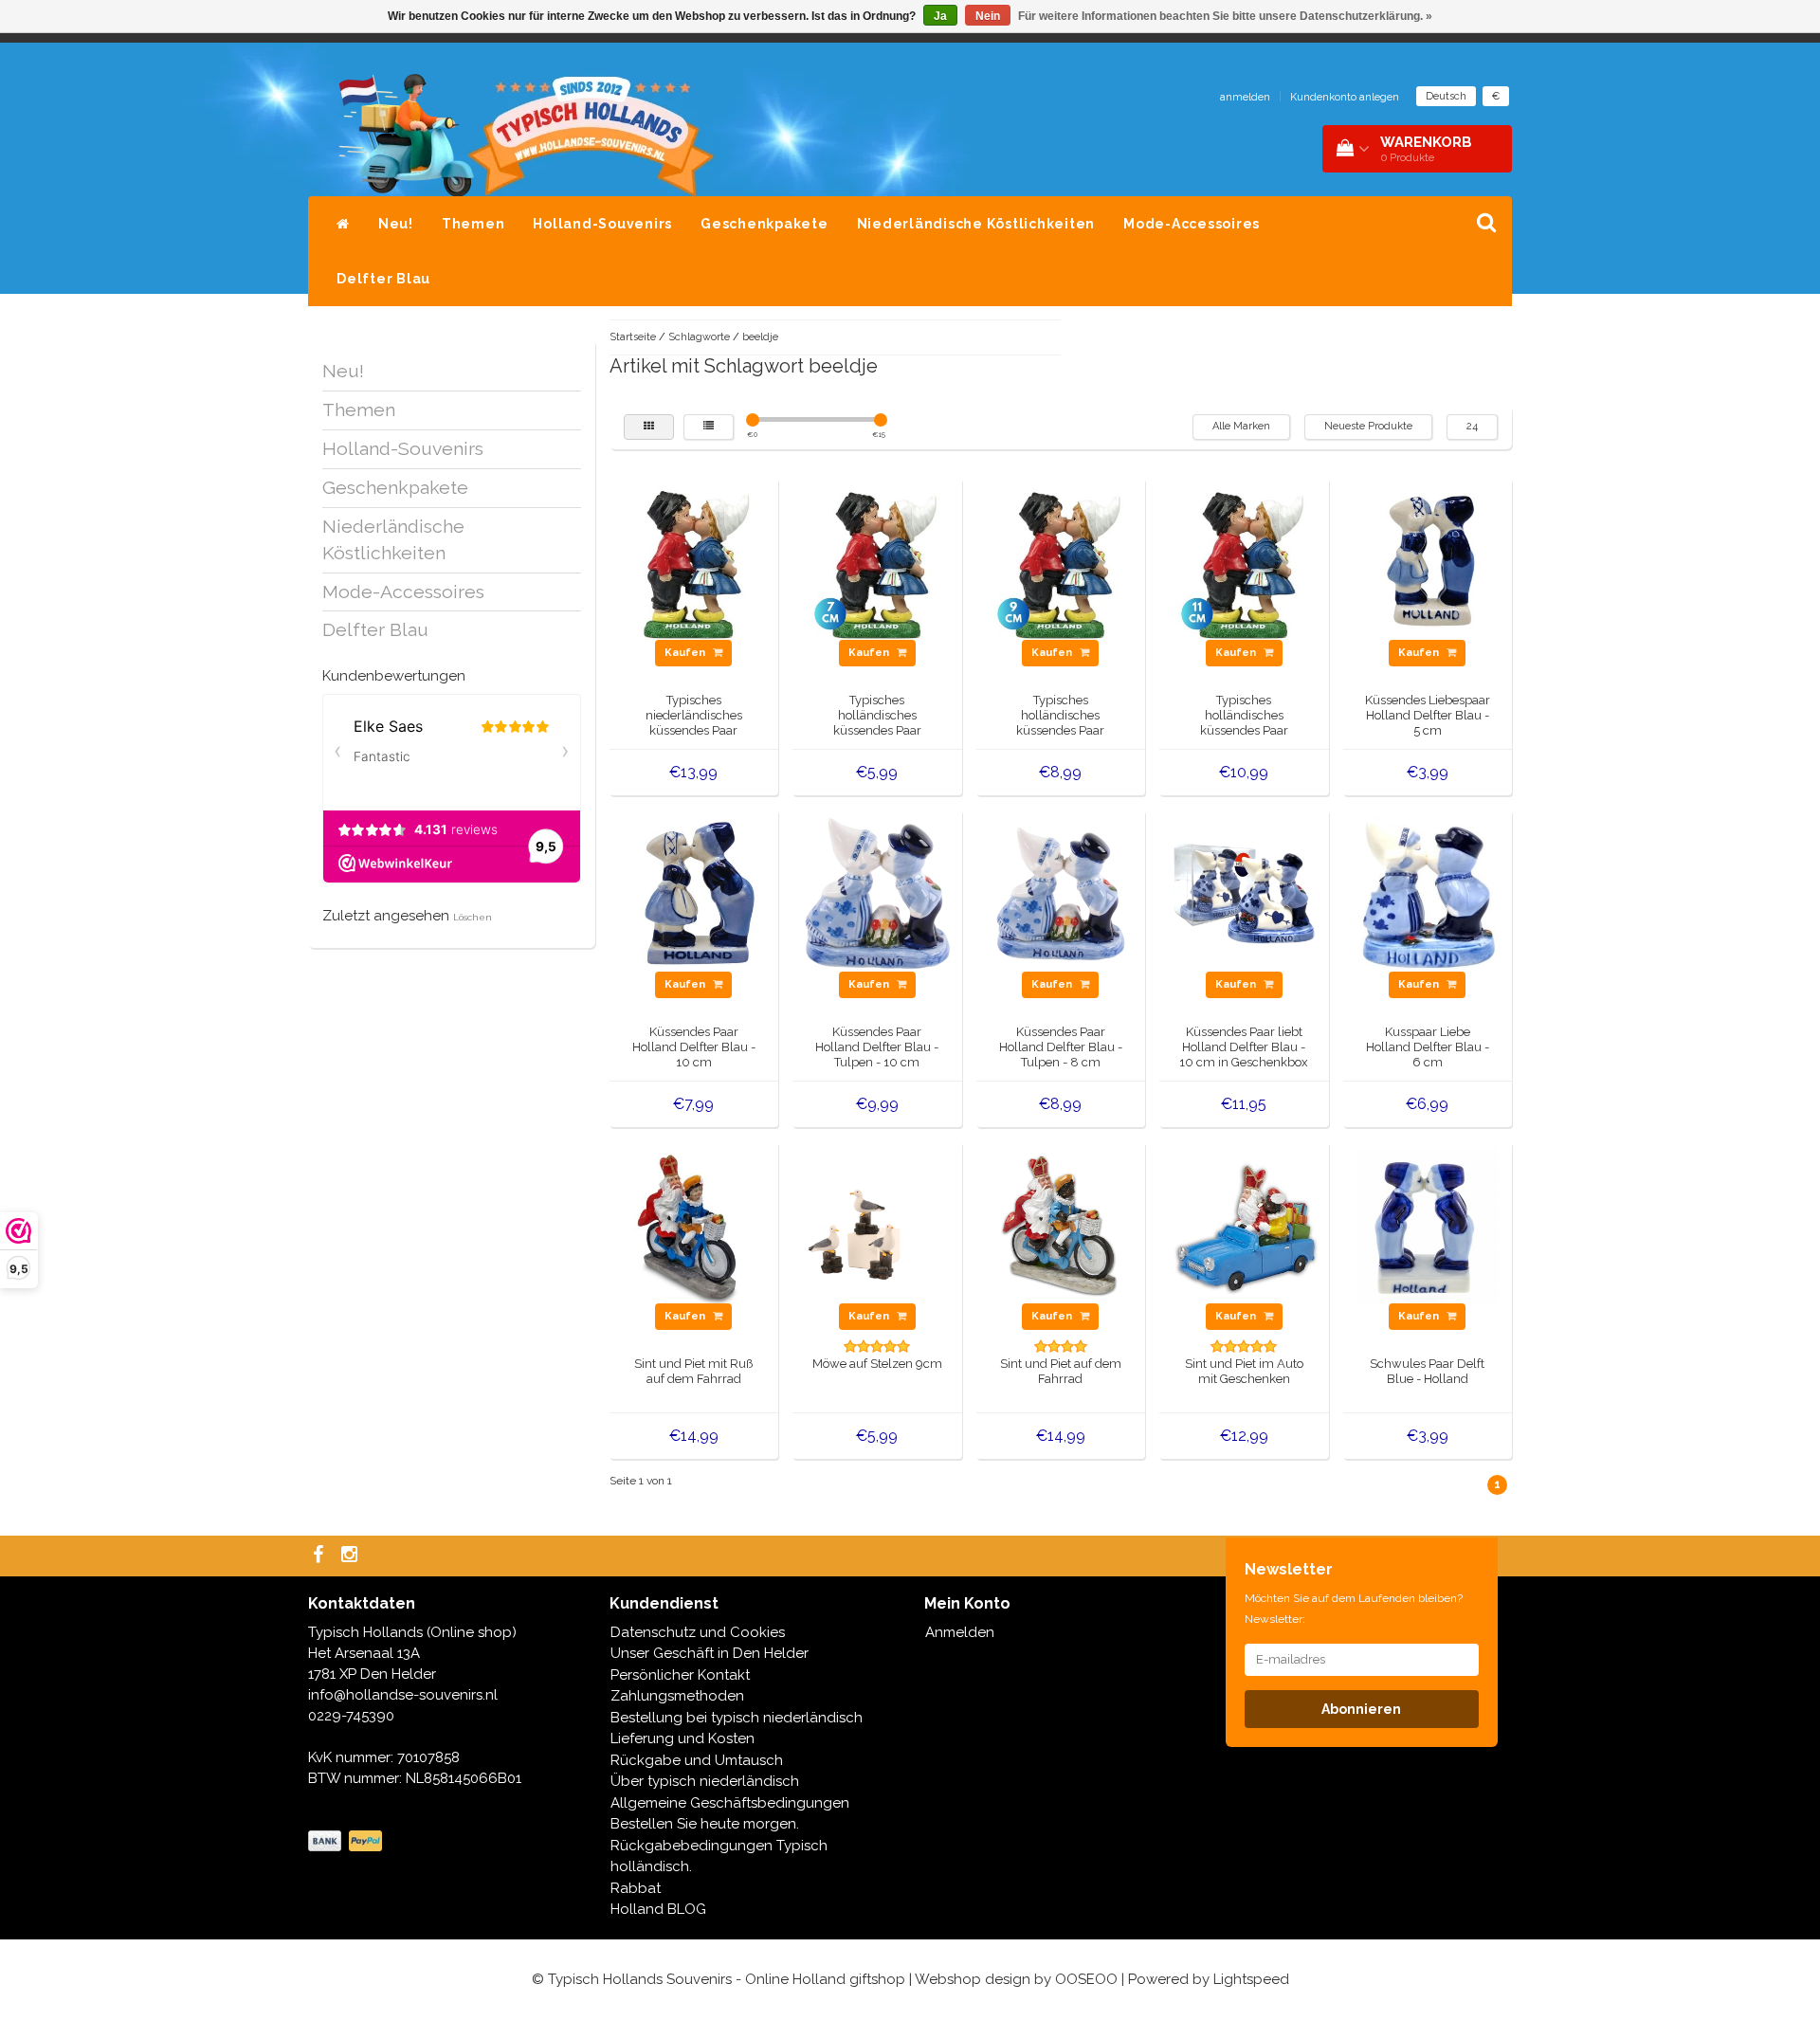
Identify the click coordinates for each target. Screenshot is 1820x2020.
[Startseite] (343, 224)
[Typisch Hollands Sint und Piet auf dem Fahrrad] (1061, 1225)
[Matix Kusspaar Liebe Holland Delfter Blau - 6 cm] (1428, 893)
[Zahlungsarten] (347, 1842)
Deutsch (1446, 96)
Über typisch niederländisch (705, 1781)
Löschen (473, 917)
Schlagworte (699, 337)
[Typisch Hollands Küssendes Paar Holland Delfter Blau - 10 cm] (694, 893)
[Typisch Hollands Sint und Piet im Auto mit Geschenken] (1245, 1225)
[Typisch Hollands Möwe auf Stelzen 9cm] (878, 1225)
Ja (940, 16)
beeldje (760, 337)
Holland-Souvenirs (602, 224)
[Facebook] (320, 1556)
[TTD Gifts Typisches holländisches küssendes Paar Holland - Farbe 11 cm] (1245, 561)
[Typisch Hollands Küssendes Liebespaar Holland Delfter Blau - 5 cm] (1428, 561)
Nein (988, 16)
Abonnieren (1361, 1709)
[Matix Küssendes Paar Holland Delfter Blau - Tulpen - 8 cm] (1061, 893)
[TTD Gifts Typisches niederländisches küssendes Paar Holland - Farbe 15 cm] (694, 561)
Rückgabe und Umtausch (697, 1760)
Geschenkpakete (764, 224)
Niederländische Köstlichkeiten (976, 224)
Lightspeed (1251, 1979)
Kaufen (686, 653)
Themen (473, 224)
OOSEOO (1086, 1979)
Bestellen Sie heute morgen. (705, 1824)
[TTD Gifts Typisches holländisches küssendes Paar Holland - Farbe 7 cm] (878, 561)
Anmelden (960, 1632)
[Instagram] (352, 1556)
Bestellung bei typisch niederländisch (737, 1718)
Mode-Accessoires (1192, 224)
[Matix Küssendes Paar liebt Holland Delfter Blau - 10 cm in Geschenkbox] (1245, 893)
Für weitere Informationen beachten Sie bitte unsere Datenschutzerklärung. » (1225, 16)
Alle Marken (1241, 426)
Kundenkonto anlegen (1345, 97)
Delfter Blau (383, 279)
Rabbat (636, 1888)
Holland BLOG (658, 1909)
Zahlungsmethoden (677, 1696)
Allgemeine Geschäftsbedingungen (730, 1803)
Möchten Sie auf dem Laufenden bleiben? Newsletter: (1354, 1609)
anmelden (1245, 97)
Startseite (633, 337)
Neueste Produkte (1368, 426)
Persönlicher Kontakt (680, 1675)
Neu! (396, 224)
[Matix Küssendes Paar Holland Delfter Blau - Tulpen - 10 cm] (878, 893)
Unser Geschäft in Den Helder (710, 1653)
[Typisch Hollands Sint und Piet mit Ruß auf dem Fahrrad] (694, 1225)
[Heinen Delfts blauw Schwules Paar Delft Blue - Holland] (1428, 1225)
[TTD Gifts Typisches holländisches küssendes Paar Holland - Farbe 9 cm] (1061, 561)
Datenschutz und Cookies (698, 1632)
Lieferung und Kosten (682, 1738)
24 (1472, 426)
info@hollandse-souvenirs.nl (403, 1695)
